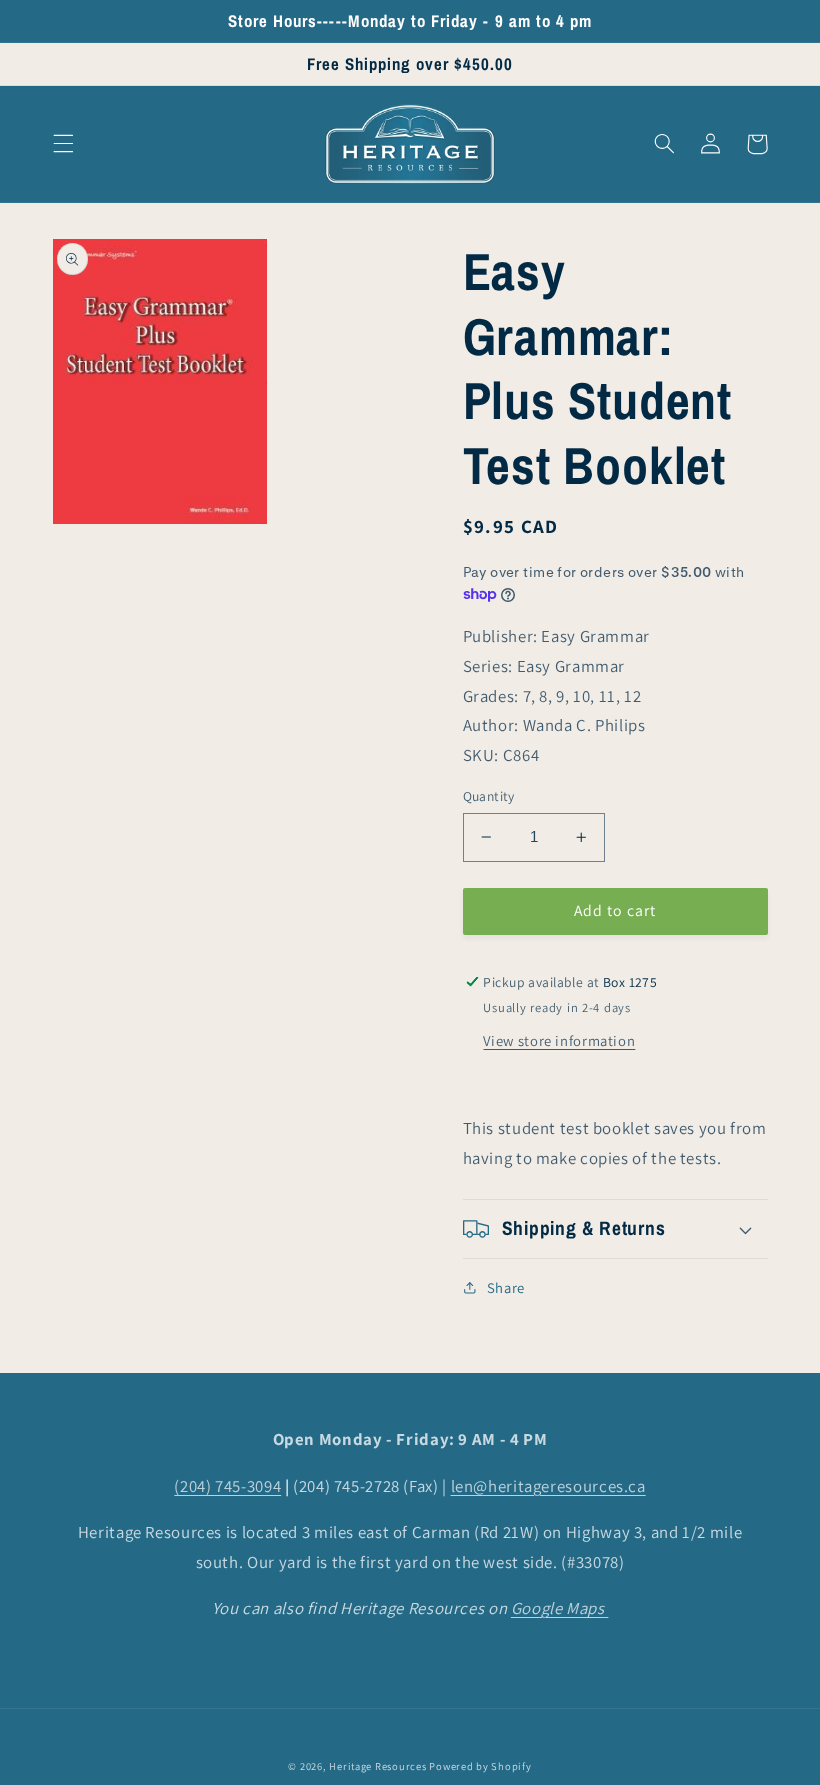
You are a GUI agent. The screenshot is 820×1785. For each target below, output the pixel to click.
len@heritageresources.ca (548, 1486)
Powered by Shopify (480, 1766)
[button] (63, 144)
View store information (559, 1040)
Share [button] (506, 1287)
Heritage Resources (379, 1766)
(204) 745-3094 (227, 1486)
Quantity (489, 796)
